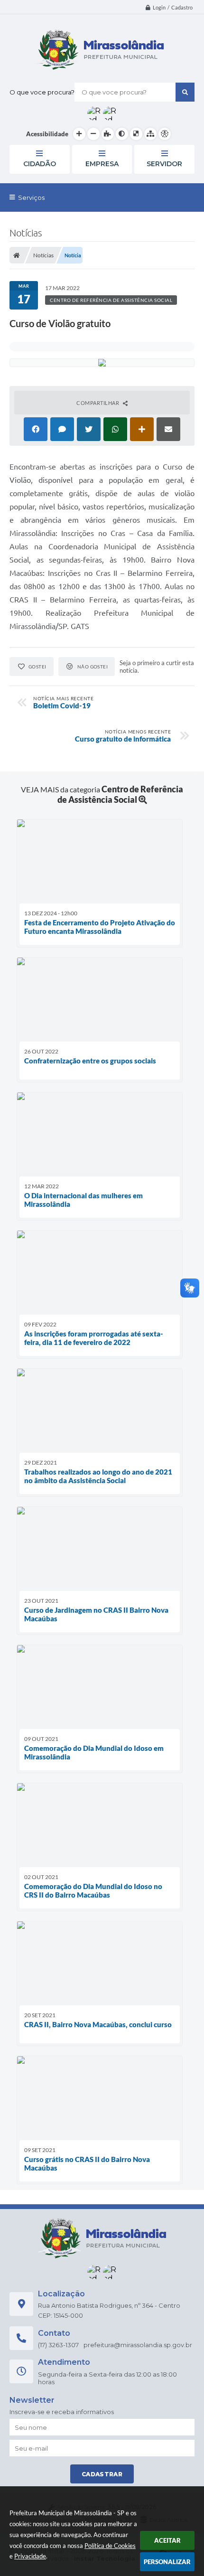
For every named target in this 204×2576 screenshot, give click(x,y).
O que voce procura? (42, 92)
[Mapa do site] (150, 134)
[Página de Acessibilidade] (165, 134)
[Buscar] (185, 92)
